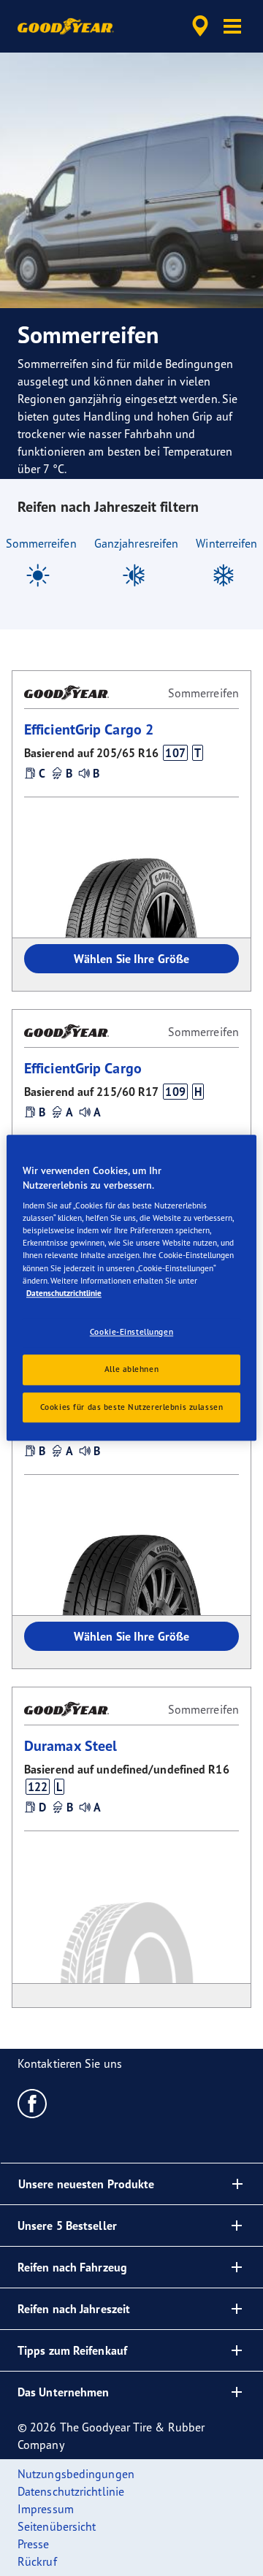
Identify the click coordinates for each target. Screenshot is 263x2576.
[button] (232, 26)
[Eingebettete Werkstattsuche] (200, 26)
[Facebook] (33, 2103)
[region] (131, 1288)
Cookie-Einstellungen (131, 1332)
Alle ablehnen (131, 1369)
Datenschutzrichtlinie (64, 1293)
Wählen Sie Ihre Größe (131, 959)
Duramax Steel (70, 1745)
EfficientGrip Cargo (83, 1068)
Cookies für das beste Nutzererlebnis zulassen (132, 1407)
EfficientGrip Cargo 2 (89, 729)
